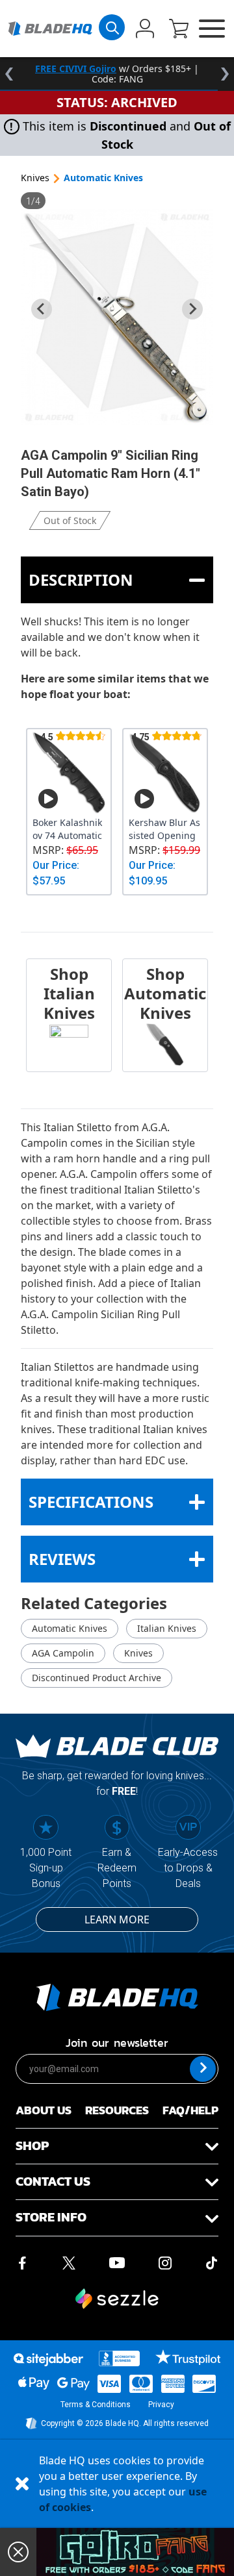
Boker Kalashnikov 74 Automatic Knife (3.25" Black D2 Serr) (68, 829)
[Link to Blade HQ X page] (69, 2262)
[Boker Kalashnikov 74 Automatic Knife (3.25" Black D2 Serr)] (69, 773)
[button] (179, 30)
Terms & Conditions (96, 2405)
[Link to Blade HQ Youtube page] (116, 2262)
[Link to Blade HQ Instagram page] (165, 2262)
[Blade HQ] (50, 29)
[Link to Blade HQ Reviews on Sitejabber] (48, 2360)
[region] (117, 74)
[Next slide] (192, 309)
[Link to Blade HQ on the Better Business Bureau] (120, 2358)
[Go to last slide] (42, 309)
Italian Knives (167, 1628)
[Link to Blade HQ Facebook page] (22, 2262)
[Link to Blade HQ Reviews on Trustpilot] (188, 2357)
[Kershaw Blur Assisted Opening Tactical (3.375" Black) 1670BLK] (165, 773)
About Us (44, 2110)
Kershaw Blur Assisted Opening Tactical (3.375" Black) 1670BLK (164, 829)
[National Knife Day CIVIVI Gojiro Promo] (135, 2552)
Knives (35, 178)
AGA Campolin (63, 1653)
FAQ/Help (190, 2110)
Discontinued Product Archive (97, 1678)
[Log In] (145, 30)
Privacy (161, 2405)
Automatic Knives (103, 178)
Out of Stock (70, 520)
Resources (117, 2110)
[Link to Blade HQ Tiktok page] (212, 2262)
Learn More (117, 1919)
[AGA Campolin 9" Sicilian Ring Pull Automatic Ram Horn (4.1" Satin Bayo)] (117, 317)
